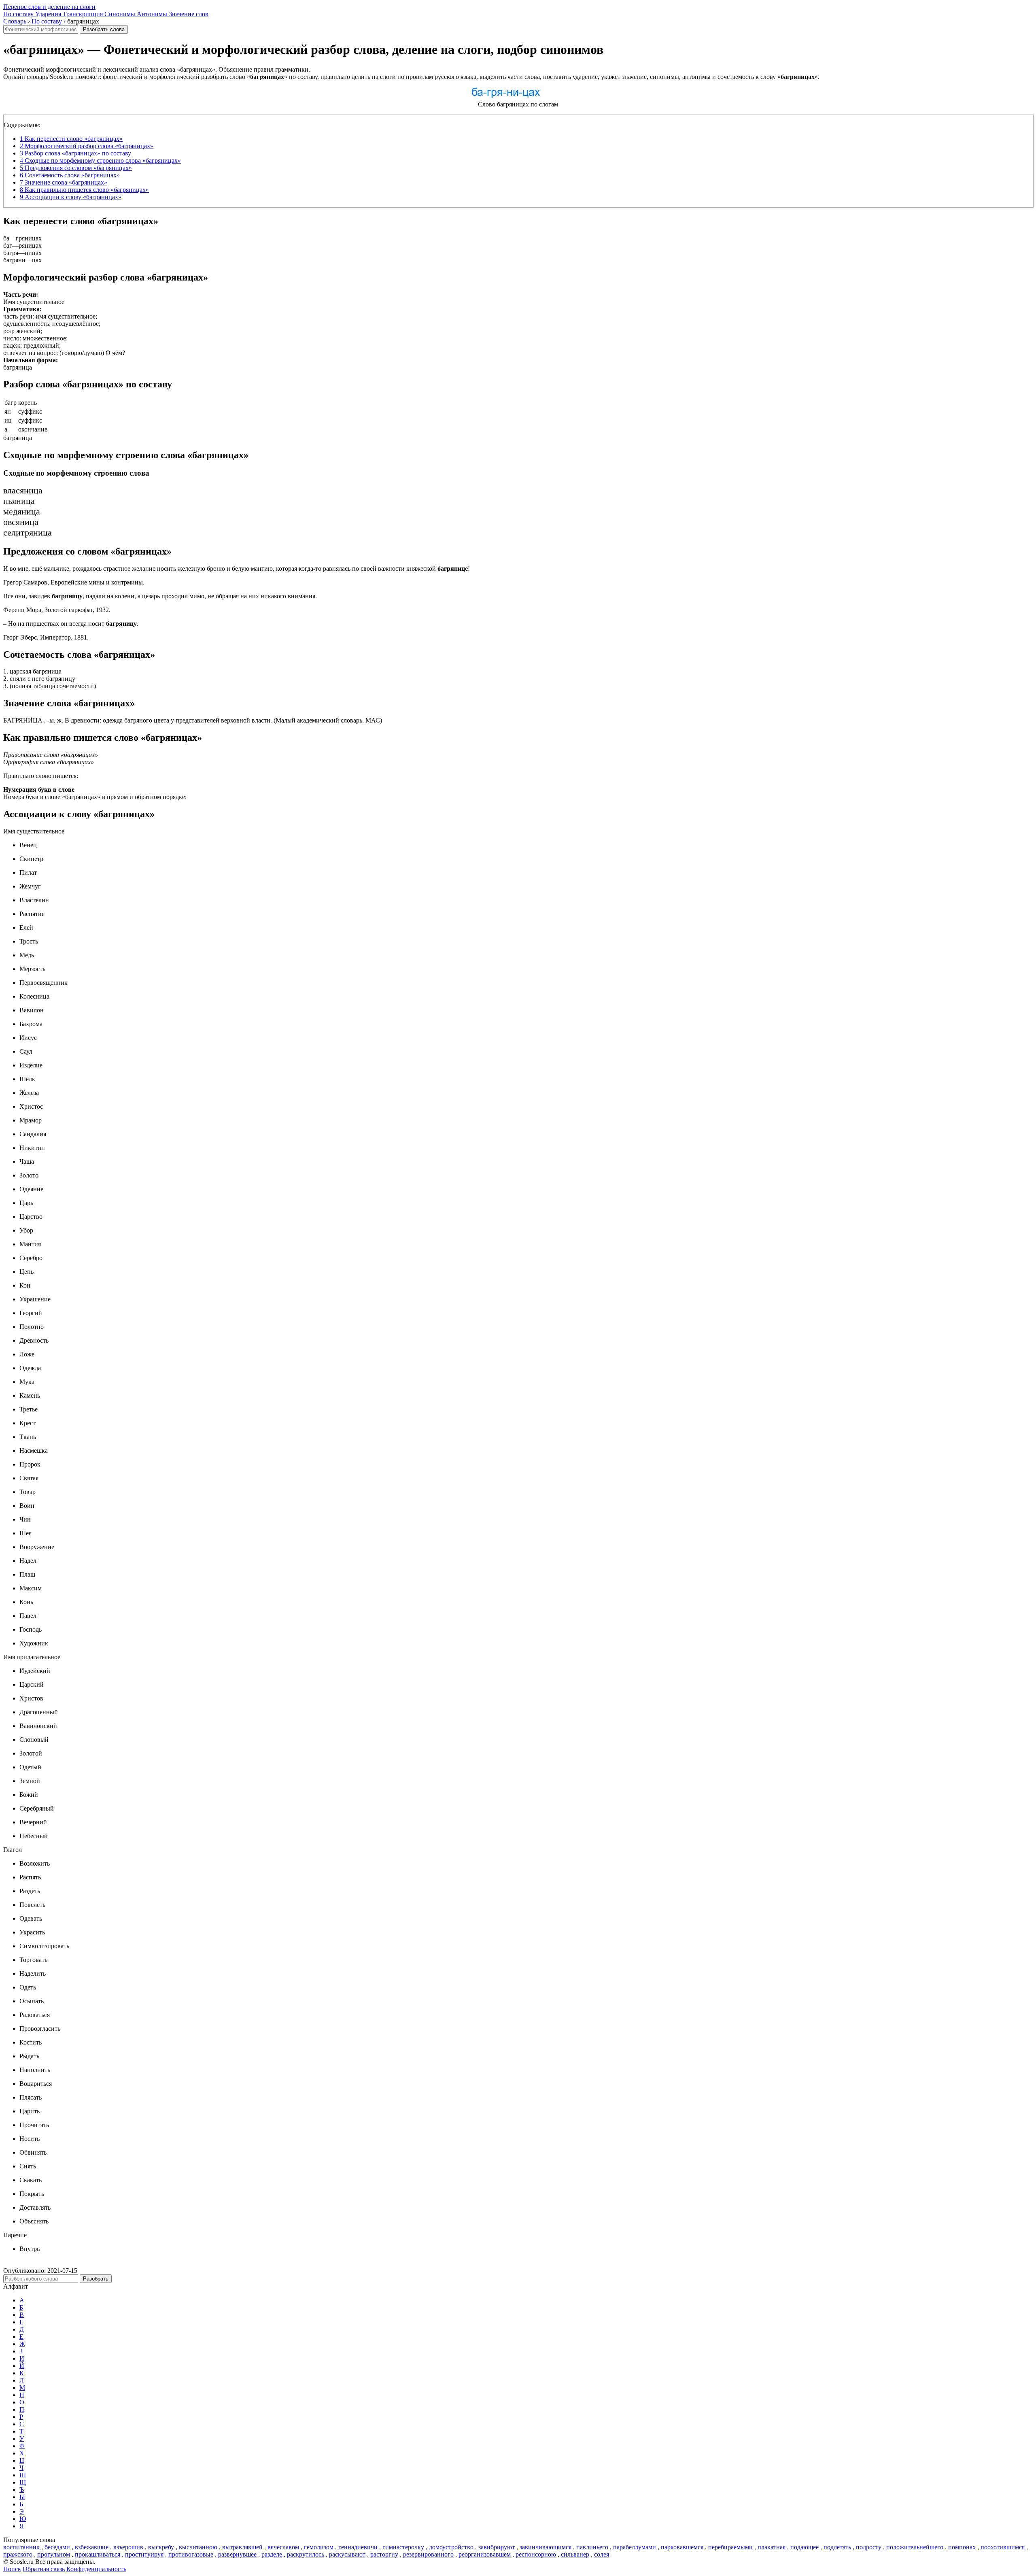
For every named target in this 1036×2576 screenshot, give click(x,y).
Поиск (12, 2569)
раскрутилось (306, 2554)
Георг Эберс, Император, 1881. (46, 637)
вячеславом (283, 2547)
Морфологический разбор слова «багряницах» (87, 146)
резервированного (428, 2554)
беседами (57, 2547)
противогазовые (191, 2554)
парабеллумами (635, 2547)
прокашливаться (98, 2554)
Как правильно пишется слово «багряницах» (84, 190)
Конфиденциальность (96, 2569)
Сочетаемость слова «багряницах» (70, 175)
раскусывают (347, 2554)
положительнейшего (915, 2547)
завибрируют (497, 2547)
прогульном (54, 2554)
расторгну (384, 2554)
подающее (805, 2547)
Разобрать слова (104, 29)
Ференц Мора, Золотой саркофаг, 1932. (57, 610)
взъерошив (128, 2547)
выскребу (161, 2547)
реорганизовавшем (485, 2554)
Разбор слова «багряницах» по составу (75, 153)
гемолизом (319, 2547)
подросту (869, 2547)
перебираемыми (730, 2547)
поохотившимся (1003, 2547)
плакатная (772, 2547)
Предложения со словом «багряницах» (76, 168)
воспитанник (21, 2547)
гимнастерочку (403, 2547)
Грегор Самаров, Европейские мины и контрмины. (74, 582)
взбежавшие (92, 2547)
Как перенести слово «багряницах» (71, 139)
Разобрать (96, 2279)
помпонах (962, 2547)
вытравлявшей (242, 2547)
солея (602, 2554)
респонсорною (536, 2554)
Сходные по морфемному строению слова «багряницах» (100, 160)
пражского (18, 2554)
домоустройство (451, 2547)
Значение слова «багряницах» (64, 182)
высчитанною (198, 2547)
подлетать (837, 2547)
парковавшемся (682, 2547)
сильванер (575, 2554)
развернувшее (237, 2554)
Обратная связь (44, 2569)
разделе (272, 2554)
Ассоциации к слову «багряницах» (71, 197)
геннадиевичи (358, 2547)
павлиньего (592, 2547)
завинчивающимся (546, 2547)
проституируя (144, 2554)
